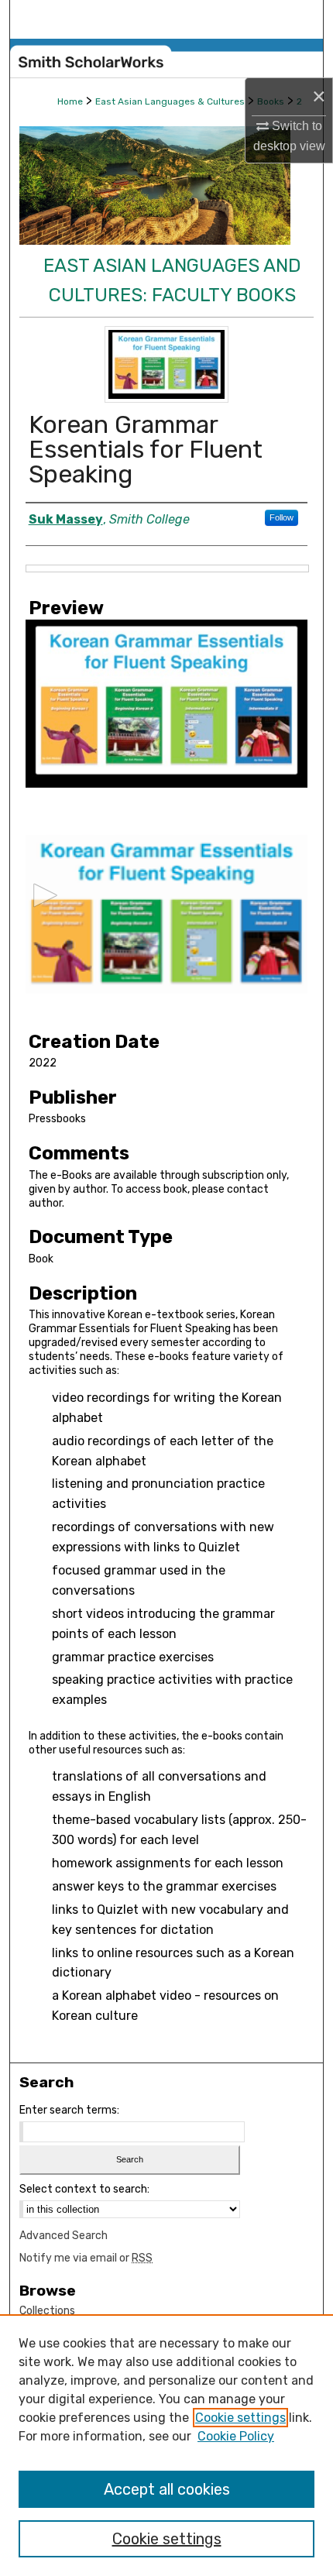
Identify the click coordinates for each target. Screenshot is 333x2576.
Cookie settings (240, 2418)
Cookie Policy (236, 2436)
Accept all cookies (167, 2489)
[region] (166, 2445)
